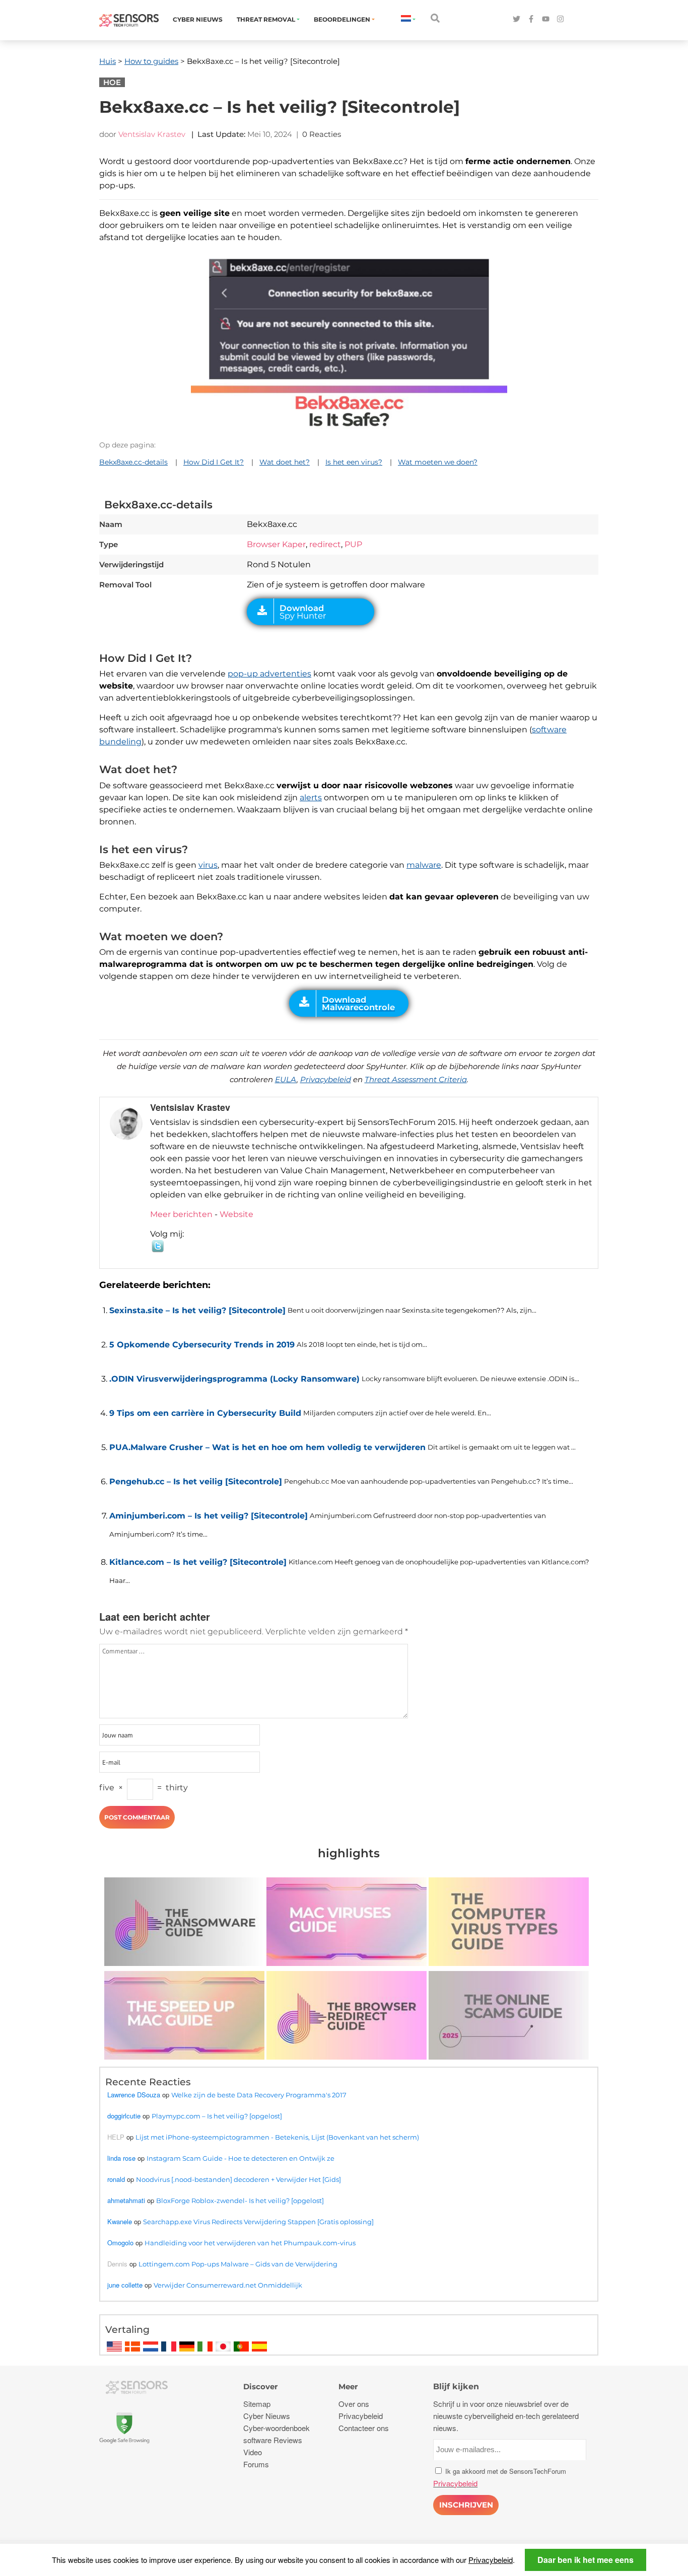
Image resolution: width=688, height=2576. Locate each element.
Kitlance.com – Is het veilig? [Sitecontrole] (198, 1562)
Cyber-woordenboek (277, 2428)
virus (208, 865)
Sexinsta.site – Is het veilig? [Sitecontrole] (197, 1310)
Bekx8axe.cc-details (133, 462)
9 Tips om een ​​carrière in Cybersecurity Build (205, 1413)
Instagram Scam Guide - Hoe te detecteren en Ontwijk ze (240, 2158)
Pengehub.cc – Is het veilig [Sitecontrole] (196, 1482)
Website (236, 1214)
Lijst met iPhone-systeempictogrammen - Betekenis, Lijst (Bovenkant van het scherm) (277, 2137)
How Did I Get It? (214, 462)
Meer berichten (181, 1214)
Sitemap (257, 2404)
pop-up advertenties (269, 674)
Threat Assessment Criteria (416, 1079)
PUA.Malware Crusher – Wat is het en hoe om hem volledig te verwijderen (267, 1447)
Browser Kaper (276, 544)
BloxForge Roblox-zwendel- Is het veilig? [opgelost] (240, 2201)
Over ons (354, 2404)
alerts (311, 798)
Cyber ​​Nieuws (198, 19)
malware (424, 865)
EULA (286, 1079)
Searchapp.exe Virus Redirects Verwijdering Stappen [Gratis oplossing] (258, 2222)
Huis (108, 61)
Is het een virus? (354, 462)
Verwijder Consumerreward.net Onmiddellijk (228, 2285)
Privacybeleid (326, 1079)
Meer (348, 2386)
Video (253, 2452)
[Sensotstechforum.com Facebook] (531, 19)
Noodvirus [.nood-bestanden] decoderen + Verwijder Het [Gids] (238, 2179)
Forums (256, 2464)
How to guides (151, 61)
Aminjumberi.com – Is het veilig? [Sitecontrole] (209, 1516)
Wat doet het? (285, 462)
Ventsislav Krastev (152, 134)
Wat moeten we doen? (438, 462)
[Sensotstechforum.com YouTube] (546, 19)
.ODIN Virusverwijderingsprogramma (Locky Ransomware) (234, 1379)
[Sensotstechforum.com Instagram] (560, 19)
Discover (260, 2386)
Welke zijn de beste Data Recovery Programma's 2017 (259, 2095)
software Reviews (273, 2440)
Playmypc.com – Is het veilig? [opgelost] (217, 2116)
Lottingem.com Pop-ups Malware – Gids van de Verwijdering (238, 2264)
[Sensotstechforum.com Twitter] (517, 19)
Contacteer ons (364, 2428)
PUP (353, 544)
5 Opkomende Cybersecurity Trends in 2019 (202, 1345)
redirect (325, 544)
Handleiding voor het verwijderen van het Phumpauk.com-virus (250, 2243)
